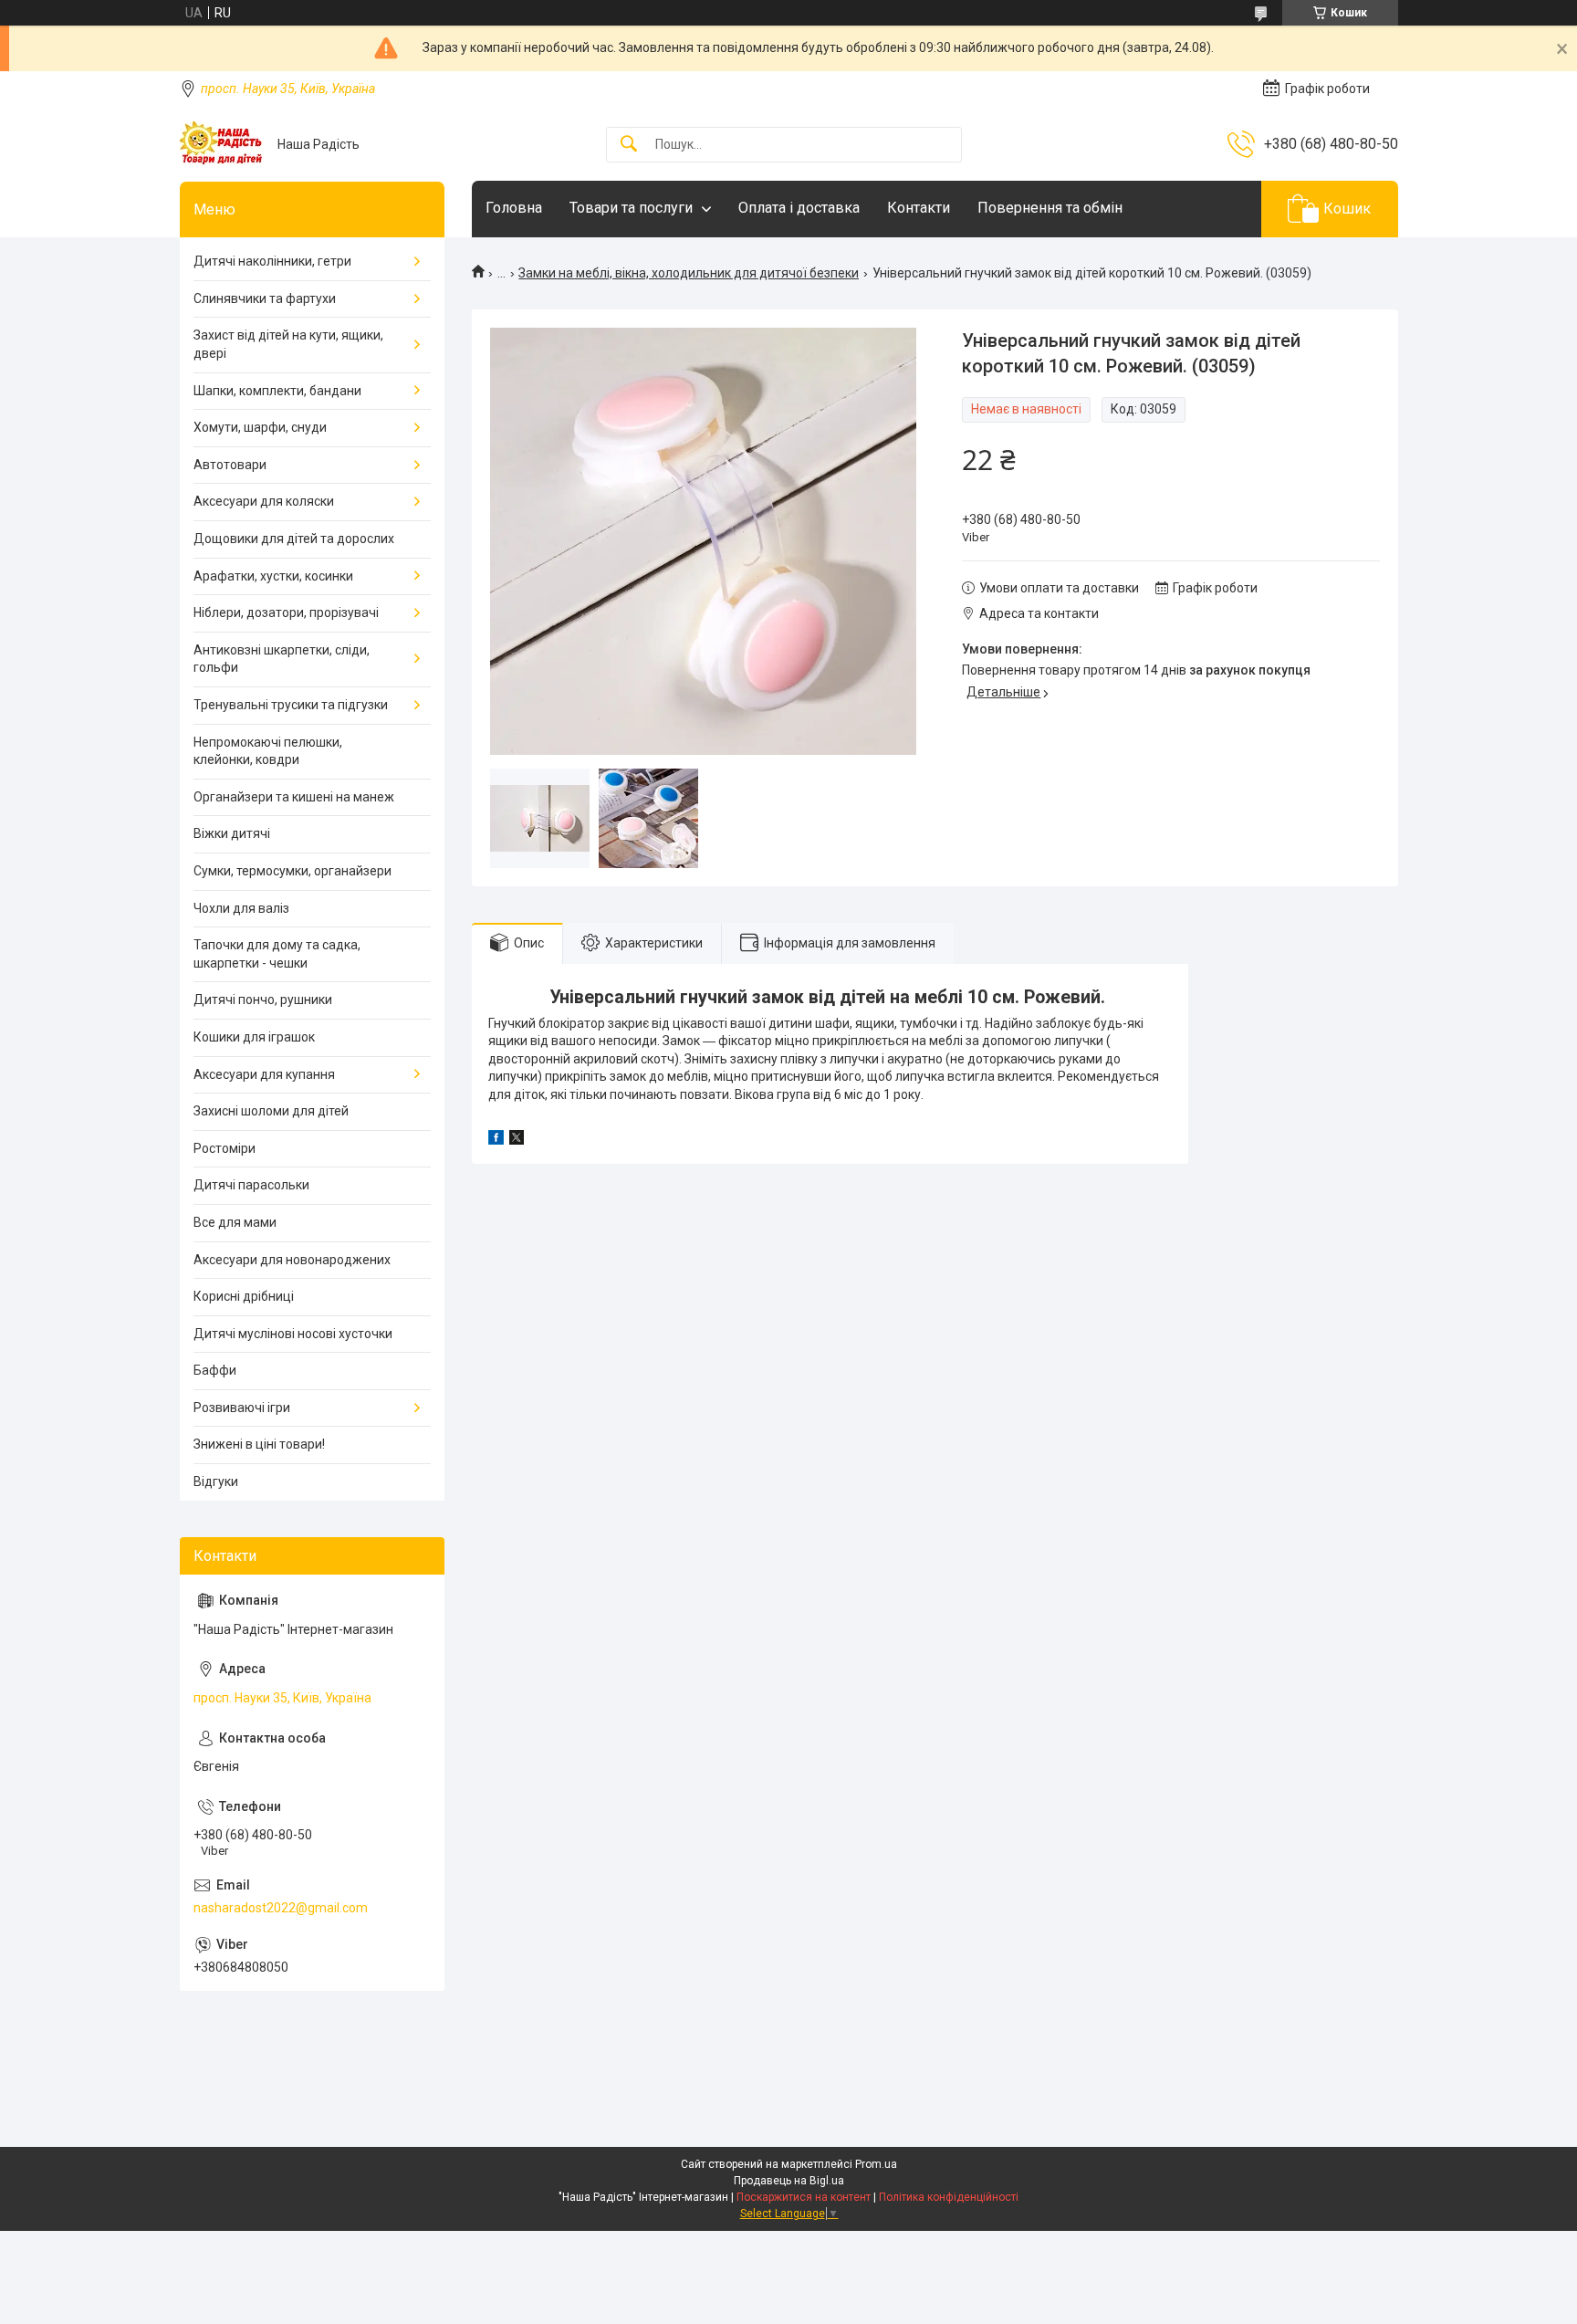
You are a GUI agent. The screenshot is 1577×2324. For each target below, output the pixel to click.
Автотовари (230, 465)
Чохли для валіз (241, 908)
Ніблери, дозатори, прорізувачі (286, 612)
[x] (517, 1140)
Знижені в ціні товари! (259, 1444)
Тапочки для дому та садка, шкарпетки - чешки (277, 954)
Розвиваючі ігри (242, 1408)
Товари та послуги (631, 208)
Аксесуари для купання (264, 1074)
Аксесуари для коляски (264, 501)
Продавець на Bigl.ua (789, 2181)
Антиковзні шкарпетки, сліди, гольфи (282, 659)
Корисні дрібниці (244, 1296)
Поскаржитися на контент (804, 2197)
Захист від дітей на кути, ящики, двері (288, 344)
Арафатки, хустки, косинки (273, 576)
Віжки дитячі (232, 833)
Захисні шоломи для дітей (271, 1111)
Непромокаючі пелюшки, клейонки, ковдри (268, 751)
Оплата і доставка (799, 208)
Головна (514, 208)
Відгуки (216, 1481)
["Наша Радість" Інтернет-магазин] (222, 144)
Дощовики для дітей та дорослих (294, 539)
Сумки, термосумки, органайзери (292, 871)
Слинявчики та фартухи (265, 298)
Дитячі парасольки (251, 1185)
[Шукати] (629, 145)
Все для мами (235, 1222)
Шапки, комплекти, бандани (277, 391)
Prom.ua (876, 2164)
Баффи (215, 1370)
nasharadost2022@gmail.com (281, 1908)
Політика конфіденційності (949, 2197)
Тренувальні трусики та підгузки (291, 705)
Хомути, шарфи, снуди (260, 427)
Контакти (919, 208)
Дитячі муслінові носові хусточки (293, 1334)
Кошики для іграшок (254, 1037)
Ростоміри (225, 1148)
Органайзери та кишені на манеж (294, 797)
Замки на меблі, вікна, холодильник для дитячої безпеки (689, 273)
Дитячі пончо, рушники (263, 1000)
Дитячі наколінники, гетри (272, 261)
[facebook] (496, 1140)
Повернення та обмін (1050, 208)
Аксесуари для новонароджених (292, 1260)
